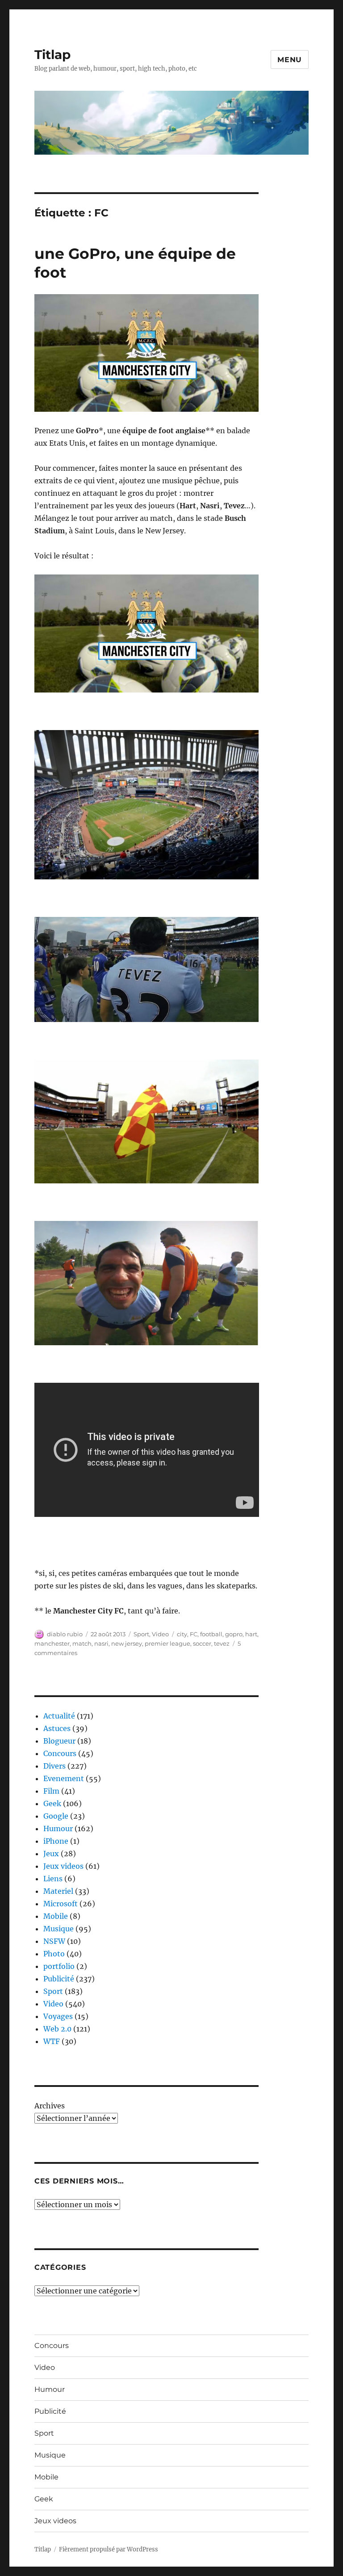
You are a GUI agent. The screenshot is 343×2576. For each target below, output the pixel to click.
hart (251, 1634)
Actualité (59, 1716)
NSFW (54, 1941)
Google (56, 1816)
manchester (52, 1643)
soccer (202, 1643)
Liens (53, 1879)
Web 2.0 (57, 2029)
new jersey (127, 1643)
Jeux (51, 1854)
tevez (222, 1643)
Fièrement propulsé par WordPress (109, 2549)
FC (194, 1634)
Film (51, 1791)
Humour (58, 1829)
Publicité (59, 1979)
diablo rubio (65, 1634)
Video (160, 1634)
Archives (50, 2106)
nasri (101, 1643)
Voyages (58, 2016)
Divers (54, 1766)
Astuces (57, 1728)
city (182, 1634)
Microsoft (61, 1904)
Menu (290, 60)
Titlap (52, 55)
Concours (60, 1753)
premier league (167, 1643)
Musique (59, 1929)
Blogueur (59, 1741)
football (211, 1634)
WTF (52, 2041)
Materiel (58, 1891)
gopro (234, 1634)
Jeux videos (63, 1866)
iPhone (56, 1841)
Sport (141, 1634)
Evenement (64, 1778)
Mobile (56, 1916)
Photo (54, 1954)
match (82, 1643)
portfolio (59, 1966)
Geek (52, 1803)
